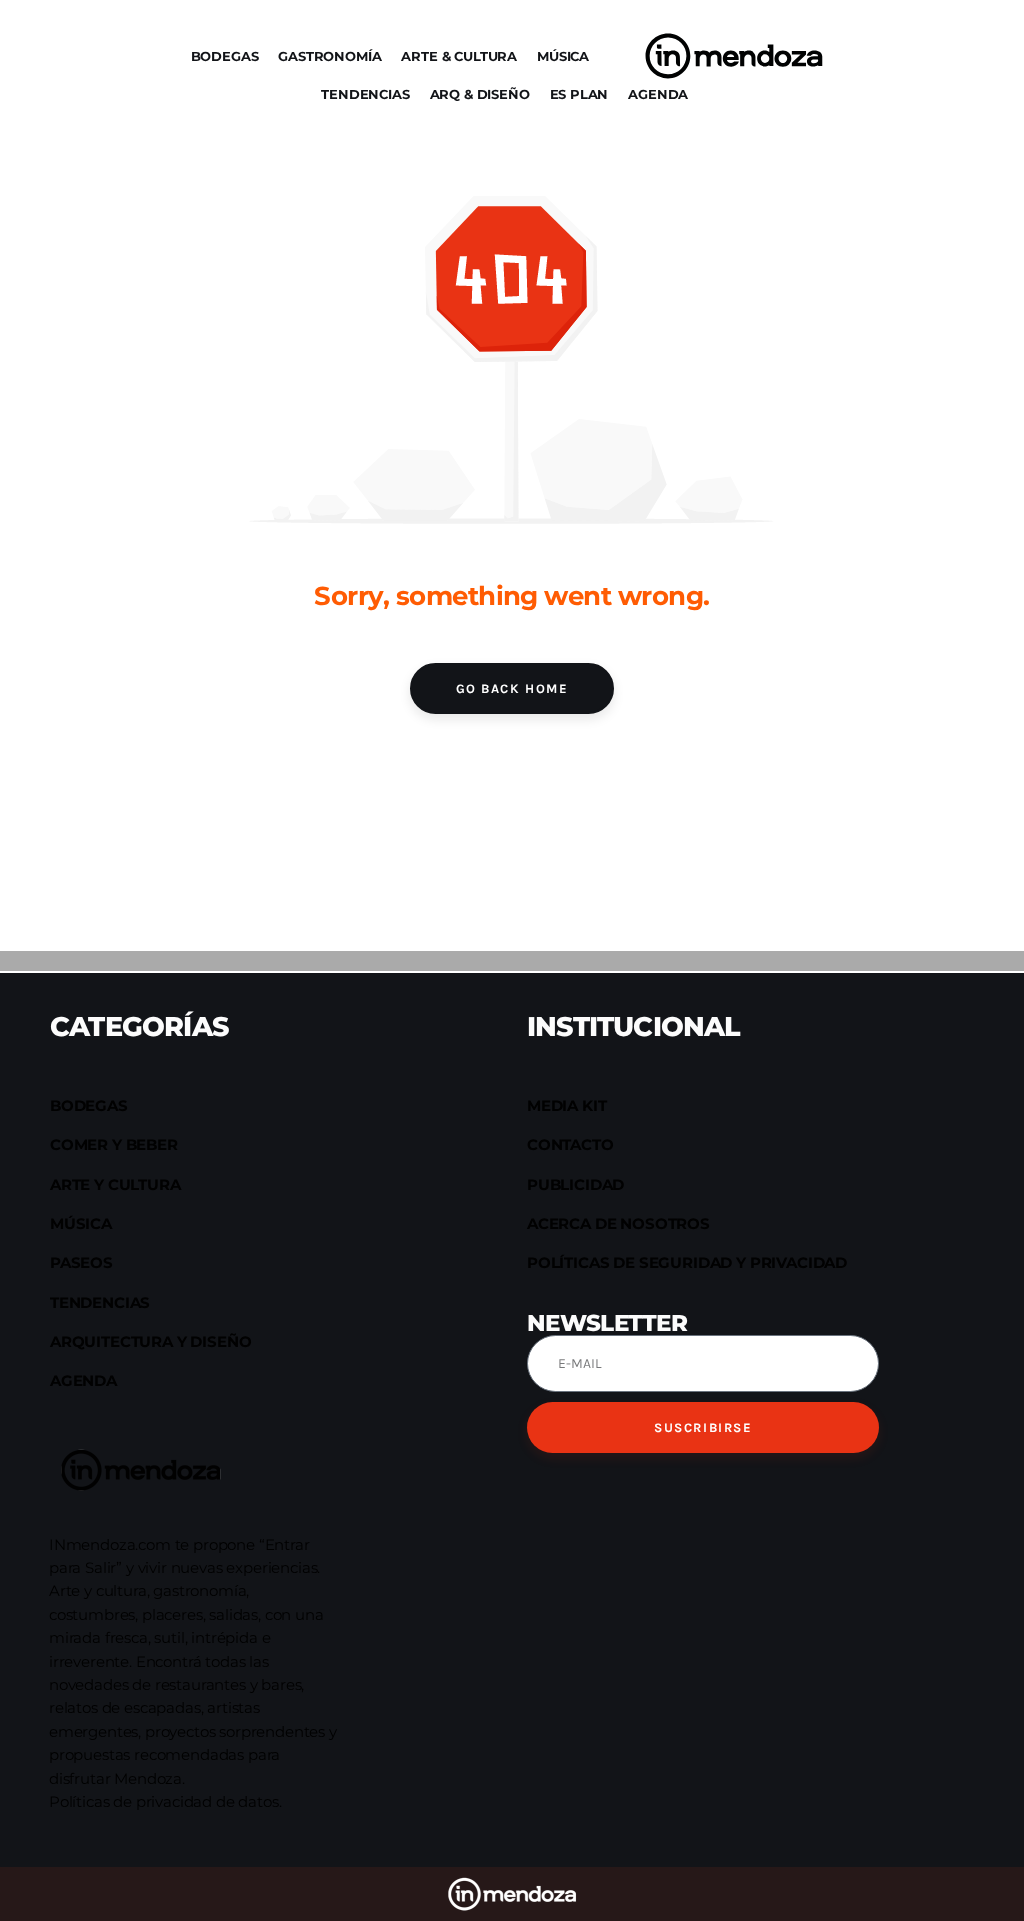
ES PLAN (579, 94)
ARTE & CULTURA (459, 56)
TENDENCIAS (365, 94)
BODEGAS (225, 56)
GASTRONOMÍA (329, 56)
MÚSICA (563, 56)
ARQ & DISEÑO (480, 94)
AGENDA (658, 94)
